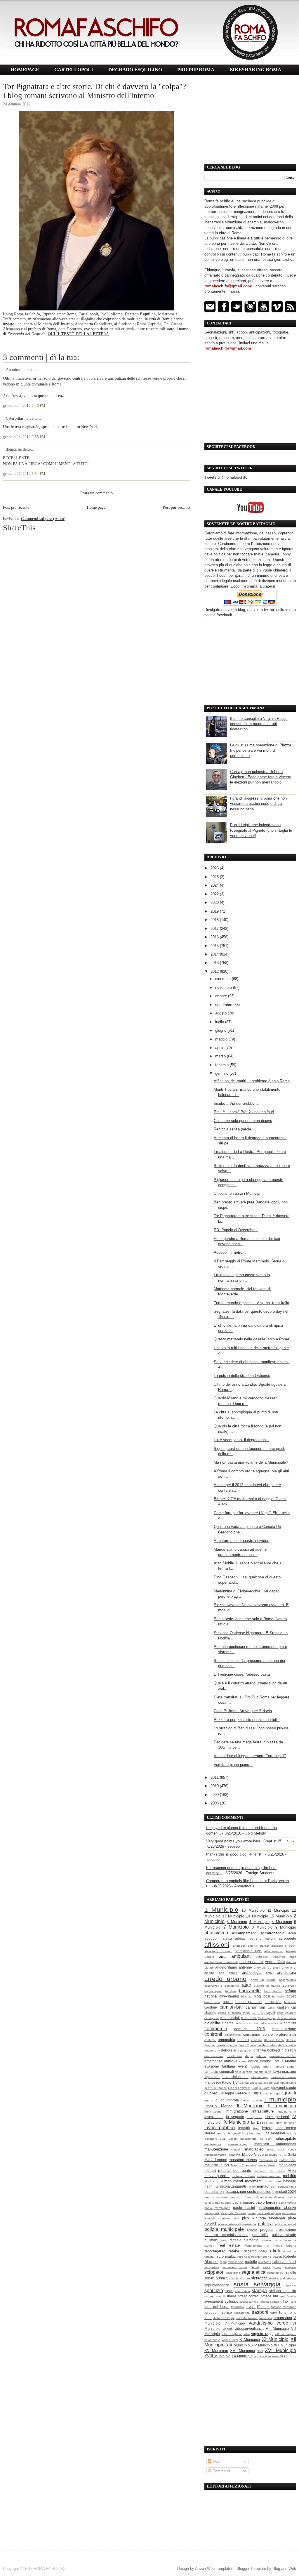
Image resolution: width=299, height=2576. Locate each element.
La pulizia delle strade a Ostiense (242, 1376)
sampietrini (212, 2267)
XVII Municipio (280, 2350)
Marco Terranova (229, 2155)
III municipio (282, 2106)
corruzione (252, 2034)
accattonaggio (273, 1933)
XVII (260, 2351)
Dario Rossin (247, 2045)
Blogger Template (251, 2569)
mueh (268, 2181)
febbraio (222, 1065)
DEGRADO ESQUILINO (135, 70)
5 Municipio (282, 1922)
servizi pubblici (216, 2278)
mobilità (290, 2176)
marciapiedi (255, 2149)
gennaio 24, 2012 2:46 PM (24, 406)
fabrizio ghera (261, 2067)
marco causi (276, 2149)
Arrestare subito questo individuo (241, 1541)
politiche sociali (286, 2224)
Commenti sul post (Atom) (43, 519)
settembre (224, 1005)
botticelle (278, 1996)
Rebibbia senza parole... (234, 1129)
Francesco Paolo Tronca (224, 2082)
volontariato (212, 2340)
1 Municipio (221, 1909)
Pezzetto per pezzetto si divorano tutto (247, 1720)
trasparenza (242, 2313)
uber (208, 2318)
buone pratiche (249, 2002)
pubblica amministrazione (226, 2235)
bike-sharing (229, 1996)
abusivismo (216, 1933)
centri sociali (230, 2018)
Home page (96, 507)
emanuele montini (283, 2056)
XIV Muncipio (262, 2345)
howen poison (252, 2100)
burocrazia (273, 2002)
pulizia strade (284, 2235)
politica (265, 2224)
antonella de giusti (267, 1968)
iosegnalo (255, 2117)
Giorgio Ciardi (261, 2088)
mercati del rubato (235, 2171)
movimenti (254, 2181)
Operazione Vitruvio (270, 2197)
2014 (215, 954)
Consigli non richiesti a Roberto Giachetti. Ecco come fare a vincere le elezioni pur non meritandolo (261, 777)
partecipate (212, 2213)
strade (231, 2296)
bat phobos (273, 1991)
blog (257, 1996)
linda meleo (286, 2128)
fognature (212, 2077)
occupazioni (214, 2192)
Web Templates (220, 2569)
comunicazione (284, 2029)
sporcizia (214, 2291)
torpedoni (212, 2312)
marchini (237, 2149)
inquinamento (287, 2112)
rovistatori (265, 2262)
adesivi (241, 1938)
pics (246, 2218)
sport (229, 2291)
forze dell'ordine (235, 2077)
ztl (286, 2356)
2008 (215, 1803)
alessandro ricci (248, 1951)
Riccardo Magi (255, 2251)
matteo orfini (287, 2160)
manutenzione (216, 2149)
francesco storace (256, 2083)
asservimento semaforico (222, 1986)
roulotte (251, 2262)
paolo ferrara (287, 2203)
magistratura (213, 2144)
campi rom (255, 2007)
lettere (267, 2128)
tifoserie (263, 2307)
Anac (293, 1957)
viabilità (228, 2329)
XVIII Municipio (217, 2356)
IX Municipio (236, 2122)
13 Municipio (233, 1916)
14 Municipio (257, 1916)
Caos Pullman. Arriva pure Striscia (243, 1711)
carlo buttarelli (263, 2013)
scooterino (233, 2273)
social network (287, 2278)
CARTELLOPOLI (74, 70)
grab (279, 2093)
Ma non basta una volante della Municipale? (251, 1462)
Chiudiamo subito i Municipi (237, 1193)
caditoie (211, 2007)
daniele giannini (227, 2045)
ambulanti (241, 1956)
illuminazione (213, 2112)
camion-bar (231, 2007)
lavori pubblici (220, 2128)
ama (223, 1956)
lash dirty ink (278, 2123)
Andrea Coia (275, 1962)
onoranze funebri (242, 2197)
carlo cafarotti (287, 2013)
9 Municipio (286, 1927)
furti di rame (288, 2083)
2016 (215, 937)
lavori (293, 2123)
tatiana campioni (271, 2302)
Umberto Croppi (224, 2318)
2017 (215, 929)
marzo (221, 1056)
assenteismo (288, 1980)
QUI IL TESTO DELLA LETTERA (78, 334)
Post (216, 2461)
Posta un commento (97, 493)
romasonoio (236, 2262)
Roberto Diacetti (271, 2257)
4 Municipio (259, 1922)
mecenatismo (267, 2165)
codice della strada (263, 2023)
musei (278, 2181)
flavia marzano (284, 2072)
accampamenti (244, 1933)
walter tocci (230, 2340)
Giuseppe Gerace (233, 2093)
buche (228, 2002)
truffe (274, 2313)
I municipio (280, 2099)
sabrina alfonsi (284, 2262)
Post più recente (16, 507)
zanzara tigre (262, 2356)
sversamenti (214, 2301)
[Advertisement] (250, 120)
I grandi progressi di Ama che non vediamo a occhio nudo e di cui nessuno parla (258, 804)
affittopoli (239, 1946)
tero (293, 2302)
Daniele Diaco (274, 2040)
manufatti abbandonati (275, 2144)
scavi (278, 2267)
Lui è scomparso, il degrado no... (241, 1440)
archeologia (252, 1973)
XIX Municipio (285, 2345)
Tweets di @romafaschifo (226, 477)
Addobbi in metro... (230, 1252)
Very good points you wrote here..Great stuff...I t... (249, 1841)
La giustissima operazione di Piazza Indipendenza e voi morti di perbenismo (261, 750)
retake (234, 2251)
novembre (224, 988)
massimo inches (243, 2160)
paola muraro (243, 2202)
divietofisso (234, 2056)
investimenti (214, 2117)
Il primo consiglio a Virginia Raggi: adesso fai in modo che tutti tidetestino (259, 724)
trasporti (260, 2312)
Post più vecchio (176, 507)
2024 (215, 885)
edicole (261, 2056)
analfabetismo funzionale (221, 1962)
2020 (215, 903)
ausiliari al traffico (267, 1986)
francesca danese (283, 2077)
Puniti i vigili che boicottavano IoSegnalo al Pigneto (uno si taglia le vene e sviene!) (261, 830)
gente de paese (216, 2088)
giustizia (255, 2093)
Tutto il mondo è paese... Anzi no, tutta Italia (251, 1303)
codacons (241, 2023)
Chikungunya (267, 2018)
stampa (259, 2291)
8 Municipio (262, 1927)
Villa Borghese (232, 2334)
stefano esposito (283, 2291)
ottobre (222, 996)
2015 (215, 946)
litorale (210, 2133)
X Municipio (250, 2340)
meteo (292, 2171)
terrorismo (238, 2307)
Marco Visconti (255, 2154)
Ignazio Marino (218, 2106)
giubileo (211, 2093)
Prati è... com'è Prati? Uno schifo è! (244, 1112)
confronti (213, 2034)
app (222, 1973)
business (290, 2002)
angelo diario (226, 1967)
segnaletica (253, 2272)
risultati (231, 2256)
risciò (219, 2256)
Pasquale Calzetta (233, 2213)
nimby (252, 2187)
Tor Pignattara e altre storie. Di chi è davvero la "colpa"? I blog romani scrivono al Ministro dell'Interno (94, 91)
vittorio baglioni (286, 2334)
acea (292, 1933)
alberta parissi (258, 1946)
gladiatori (269, 2093)
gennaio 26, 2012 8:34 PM (24, 474)
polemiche (249, 2224)
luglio (220, 1022)
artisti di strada (263, 1980)
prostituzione (286, 2230)
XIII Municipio (238, 2345)
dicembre (224, 979)
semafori (273, 2273)
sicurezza (259, 2278)
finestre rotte (262, 2072)
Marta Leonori (216, 2160)
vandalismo (261, 2323)
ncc (216, 2187)
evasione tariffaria (220, 2066)
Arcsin (200, 2569)
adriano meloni (262, 1938)
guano (209, 2100)
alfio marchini (274, 1951)
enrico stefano (260, 2061)
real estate (229, 2245)
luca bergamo (252, 2133)
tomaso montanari (284, 2307)
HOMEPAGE (25, 70)
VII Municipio (277, 2329)
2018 (215, 920)
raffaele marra (271, 2240)
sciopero (290, 2267)
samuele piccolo (235, 2267)
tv (295, 2313)
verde (282, 2323)
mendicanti (287, 2165)
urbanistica (283, 2318)
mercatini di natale (270, 2171)
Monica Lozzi (214, 2181)
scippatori (214, 2272)
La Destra (259, 2122)
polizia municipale (224, 2229)
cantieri (283, 2007)
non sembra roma (284, 2187)
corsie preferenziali (279, 2034)
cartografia (212, 2018)
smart (272, 2278)
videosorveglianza (249, 2329)
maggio (222, 1039)
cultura (243, 2040)
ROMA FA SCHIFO (50, 2569)
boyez (291, 1996)
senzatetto (288, 2272)
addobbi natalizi (218, 1938)
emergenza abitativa (221, 2061)
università (266, 2318)
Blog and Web (284, 2569)
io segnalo (235, 2117)
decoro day (212, 2050)
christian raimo (286, 2018)
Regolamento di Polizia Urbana (270, 2246)
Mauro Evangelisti (244, 2165)
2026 (215, 868)
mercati (210, 2171)
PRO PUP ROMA (196, 70)
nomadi (263, 2186)
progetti (266, 2230)
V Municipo (235, 2323)
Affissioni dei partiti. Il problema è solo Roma (252, 1081)
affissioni (217, 1944)
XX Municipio (242, 2356)
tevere (251, 2307)
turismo (285, 2312)
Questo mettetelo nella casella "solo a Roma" (252, 1339)
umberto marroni (247, 2318)
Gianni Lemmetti (239, 2088)
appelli (233, 1973)
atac (246, 1985)
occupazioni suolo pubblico (248, 2192)
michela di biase (244, 2176)
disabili (290, 2050)
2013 (215, 963)
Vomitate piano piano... (233, 1765)
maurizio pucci (217, 2165)
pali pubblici (223, 2203)
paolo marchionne (217, 2208)
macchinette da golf (255, 2139)
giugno (221, 1030)
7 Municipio (236, 1927)
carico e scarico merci (234, 2013)
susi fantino (288, 2296)
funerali (274, 2083)
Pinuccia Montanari (269, 2218)
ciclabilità (212, 2023)
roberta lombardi (248, 2257)
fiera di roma (244, 2072)
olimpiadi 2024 (284, 2192)
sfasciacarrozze (240, 2278)
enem (243, 2061)
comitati (290, 2023)
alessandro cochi (284, 1946)
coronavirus (233, 2035)
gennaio (222, 1073)
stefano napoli (214, 2296)
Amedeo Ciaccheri (270, 1957)
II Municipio (250, 2106)
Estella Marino (284, 2061)
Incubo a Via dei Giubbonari (237, 1103)
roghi (223, 2262)
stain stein (242, 2291)
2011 (215, 1777)
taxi (286, 2301)
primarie (252, 2230)
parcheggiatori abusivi (277, 2208)
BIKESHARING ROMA (255, 70)
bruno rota (212, 2002)
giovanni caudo (284, 2088)
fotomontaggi (259, 2077)
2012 (215, 971)
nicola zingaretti (233, 2186)
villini (247, 2334)
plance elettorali (229, 2224)
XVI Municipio (242, 2351)
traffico (227, 2312)
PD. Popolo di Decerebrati (236, 1230)
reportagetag (215, 2251)
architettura (287, 1973)
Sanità (255, 2267)
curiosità (257, 2040)
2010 (215, 1786)
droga (249, 2056)
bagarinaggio (213, 1991)
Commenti (221, 2471)
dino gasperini (243, 2050)
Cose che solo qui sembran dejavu (243, 1121)
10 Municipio (253, 1910)
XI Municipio (275, 2339)
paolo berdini (266, 2202)
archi (269, 1973)
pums (223, 2240)
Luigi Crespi (229, 2139)
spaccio (291, 2285)
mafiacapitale (285, 2138)
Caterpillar (15, 418)
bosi (267, 1996)
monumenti (234, 2181)
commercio (216, 2029)
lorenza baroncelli (229, 2133)
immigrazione (237, 2111)
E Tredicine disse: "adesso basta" (242, 1674)
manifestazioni (238, 2144)
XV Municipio (216, 2351)
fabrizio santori (285, 2067)
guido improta (227, 2100)
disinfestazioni (214, 2056)
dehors (227, 2050)
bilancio (246, 1996)
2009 (215, 1795)
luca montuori (274, 2133)
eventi (243, 2066)
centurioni (249, 2018)
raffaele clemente (244, 2240)
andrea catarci (252, 1962)
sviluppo (232, 2301)
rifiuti (275, 2251)
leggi (256, 2128)
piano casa (231, 2218)
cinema (228, 2023)
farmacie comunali (219, 2072)
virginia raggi (262, 2334)
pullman (211, 2240)
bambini (230, 1991)
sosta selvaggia (257, 2284)
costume (210, 2040)
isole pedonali (277, 2117)
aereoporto (287, 1938)
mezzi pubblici (217, 2176)
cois (280, 2023)
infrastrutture (263, 2111)
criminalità (226, 2040)
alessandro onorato (218, 1951)
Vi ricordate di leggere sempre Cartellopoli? (250, 1756)
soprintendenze (217, 2285)
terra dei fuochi (217, 2307)
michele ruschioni (269, 2176)
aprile (220, 1048)
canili (271, 2008)
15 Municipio (281, 1916)
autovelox (290, 1986)
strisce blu (270, 2296)
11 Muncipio (278, 1910)
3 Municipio (237, 1922)
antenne (245, 1967)
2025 (215, 877)
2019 (215, 911)
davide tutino (287, 2045)
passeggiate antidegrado (264, 2213)
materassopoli (268, 2160)
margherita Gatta (283, 2154)
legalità (244, 2128)
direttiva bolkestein (268, 2050)
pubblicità (260, 2235)
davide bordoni (267, 2045)
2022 (215, 894)
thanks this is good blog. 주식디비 (235, 1854)
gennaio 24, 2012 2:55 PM (24, 437)
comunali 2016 (249, 2029)
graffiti (290, 2093)
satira (267, 2267)
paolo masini (244, 2208)
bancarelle (250, 1991)
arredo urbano (225, 1979)
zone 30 (277, 2356)
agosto (221, 1013)
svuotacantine (249, 2302)
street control (249, 2296)
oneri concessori (216, 2197)
